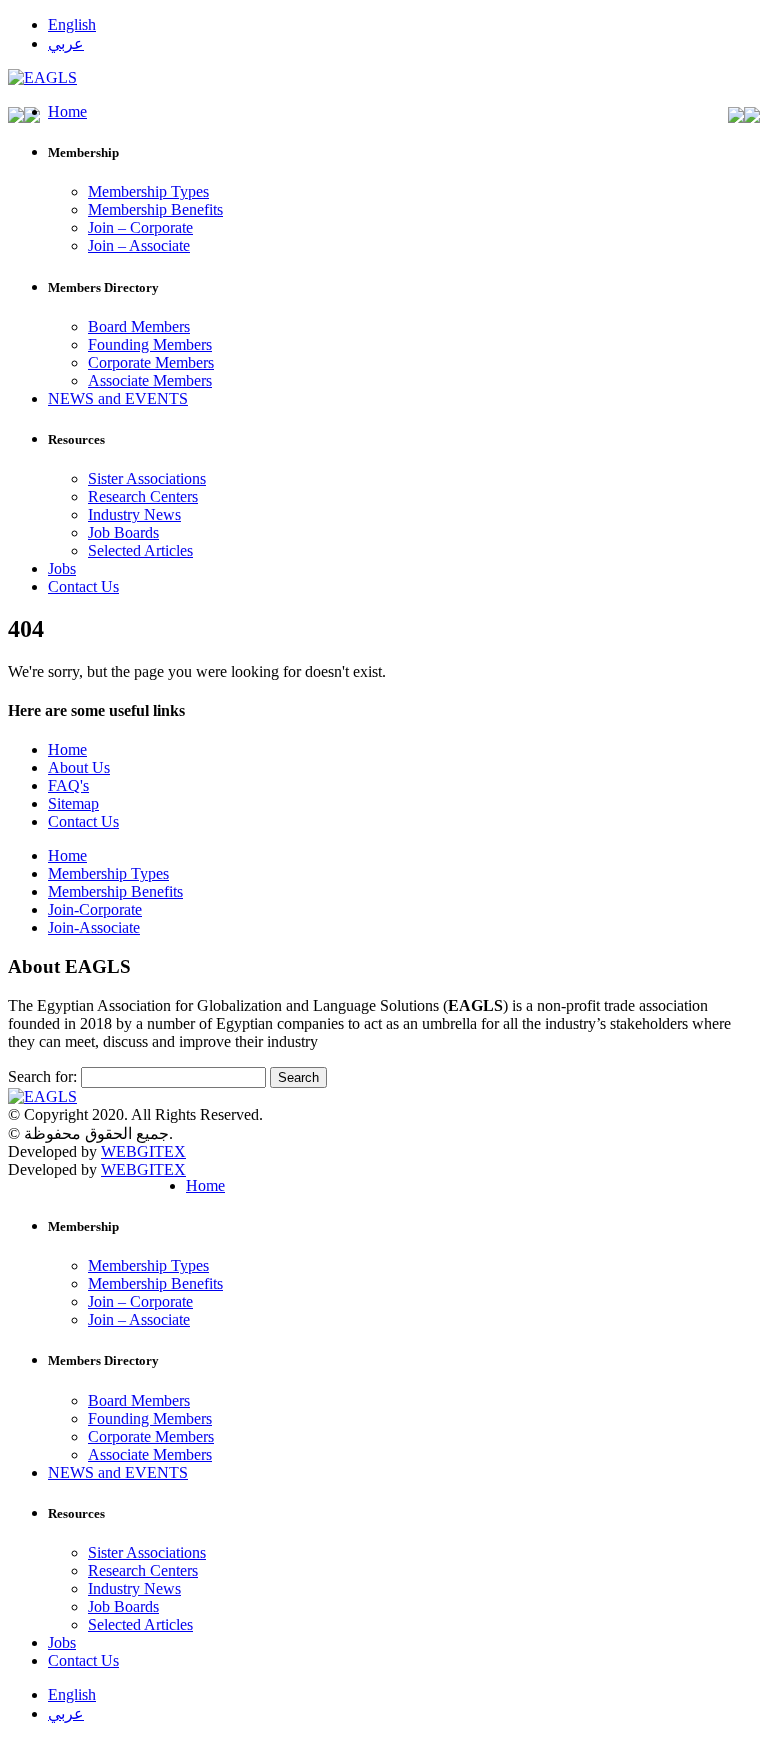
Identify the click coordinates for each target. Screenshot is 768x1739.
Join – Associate (139, 245)
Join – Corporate (140, 227)
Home (67, 111)
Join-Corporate (95, 909)
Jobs (62, 568)
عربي (66, 43)
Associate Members (150, 380)
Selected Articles (140, 550)
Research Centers (143, 496)
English (72, 24)
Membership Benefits (155, 209)
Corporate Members (151, 362)
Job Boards (123, 532)
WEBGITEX (143, 1151)
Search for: (42, 1076)
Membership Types (148, 191)
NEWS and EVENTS (118, 398)
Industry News (134, 514)
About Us (79, 767)
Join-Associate (94, 927)
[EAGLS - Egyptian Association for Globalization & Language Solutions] (42, 77)
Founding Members (150, 344)
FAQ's (68, 785)
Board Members (139, 326)
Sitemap (73, 803)
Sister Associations (147, 478)
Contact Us (83, 586)
